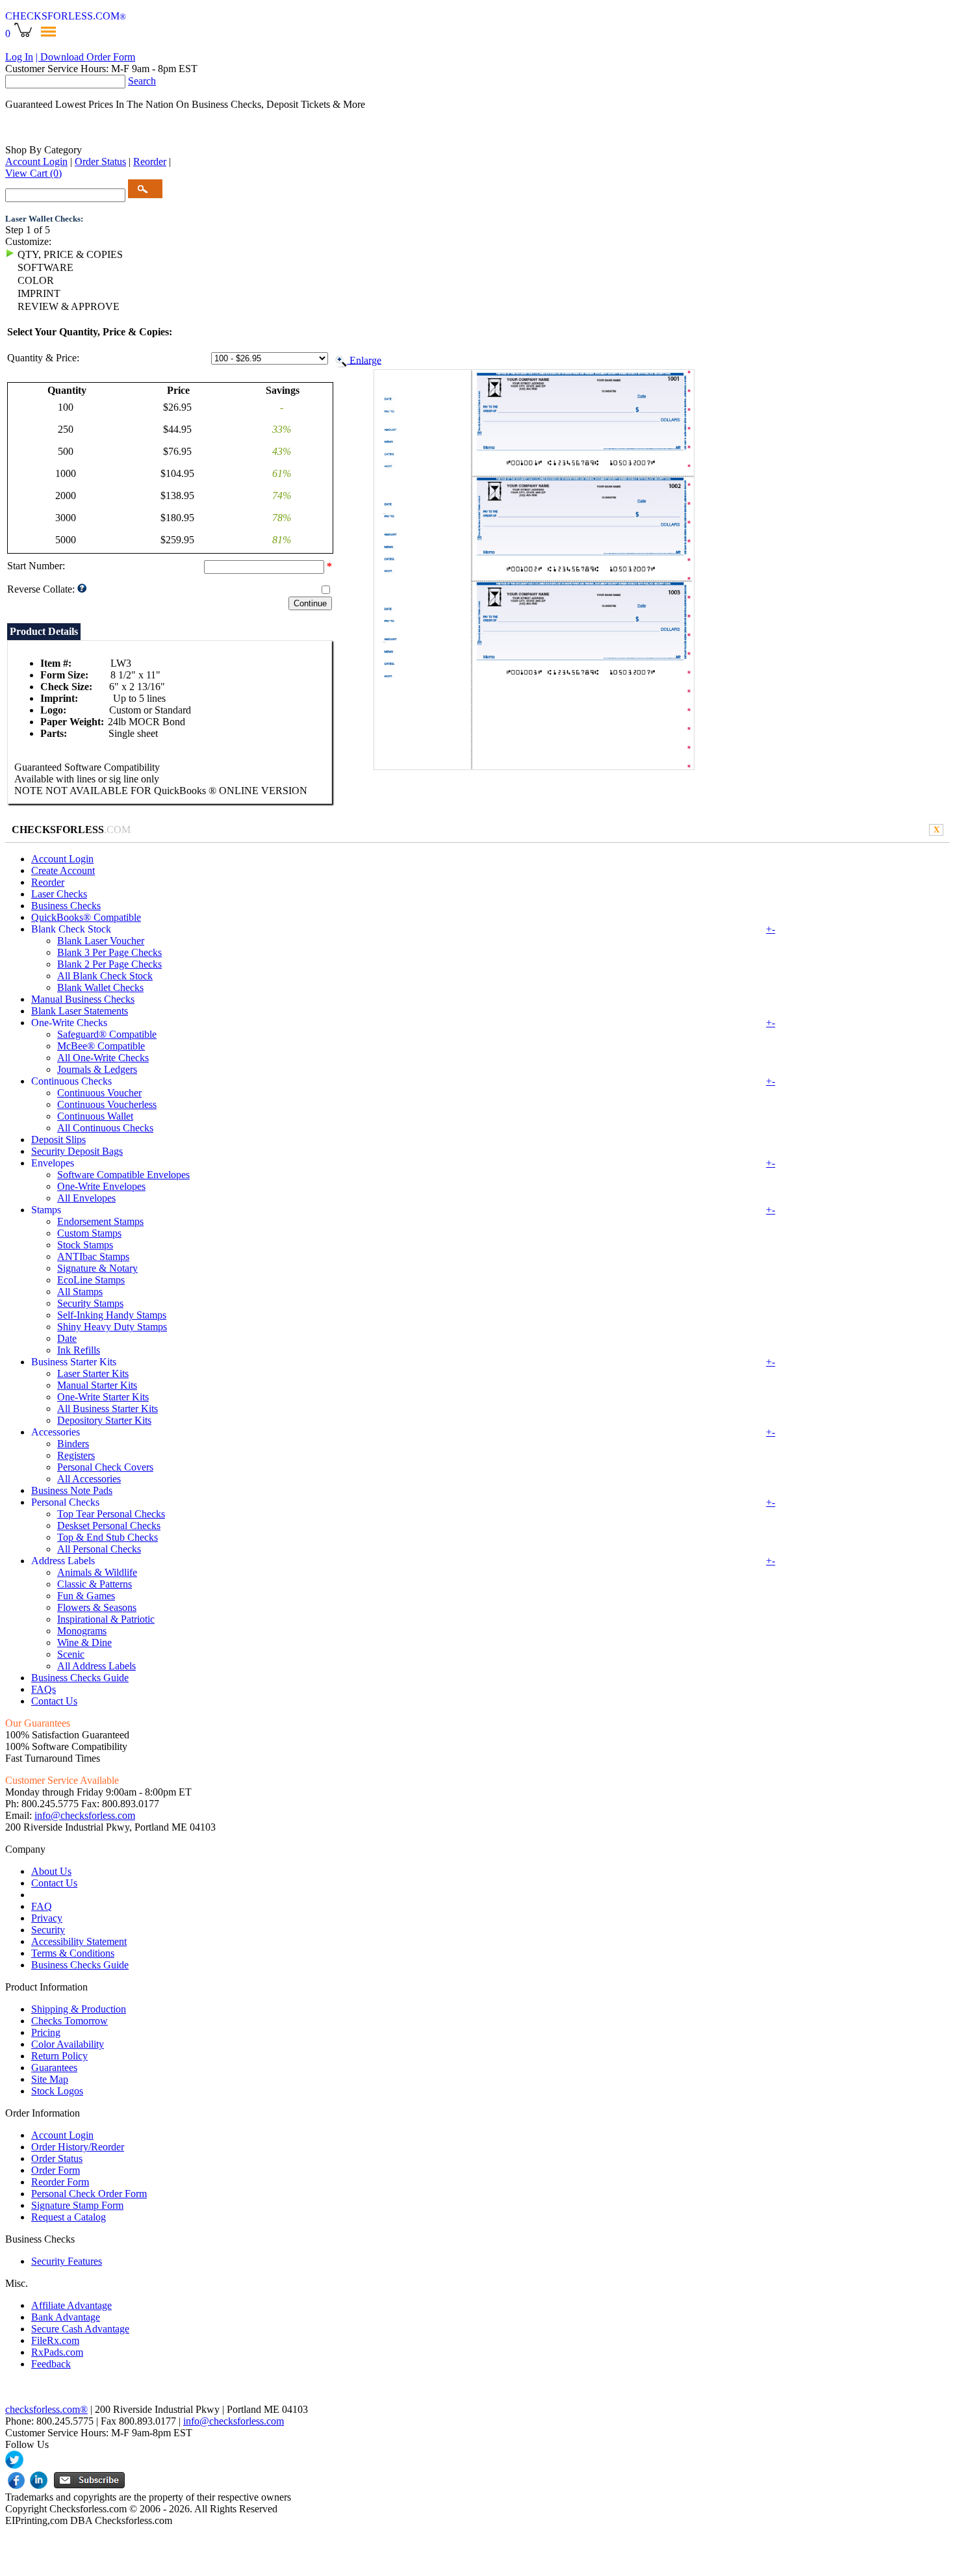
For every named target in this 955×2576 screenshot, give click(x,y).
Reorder (150, 161)
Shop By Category (44, 150)
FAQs (44, 1689)
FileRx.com (55, 2340)
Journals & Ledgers (97, 1069)
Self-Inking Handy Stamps (112, 1315)
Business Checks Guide (80, 1678)
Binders (73, 1444)
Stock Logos (57, 2091)
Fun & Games (86, 1596)
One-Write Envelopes (101, 1186)
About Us (51, 1871)
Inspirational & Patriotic (106, 1619)
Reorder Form (60, 2182)
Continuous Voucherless (107, 1104)
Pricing (46, 2032)
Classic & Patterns (95, 1584)
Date (67, 1338)
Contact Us (54, 1701)
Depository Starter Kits (104, 1420)
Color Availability (68, 2044)
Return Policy (59, 2056)
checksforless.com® (46, 2409)
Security (48, 1930)
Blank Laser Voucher (101, 941)
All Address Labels (96, 1666)
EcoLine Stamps (91, 1280)
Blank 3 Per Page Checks (109, 952)
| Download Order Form (85, 57)
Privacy (47, 1918)
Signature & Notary (97, 1268)
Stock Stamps (85, 1245)
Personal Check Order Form (89, 2194)
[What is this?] (82, 590)
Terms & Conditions (73, 1953)
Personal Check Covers (105, 1467)
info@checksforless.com (85, 1815)
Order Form (56, 2170)
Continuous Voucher (99, 1093)
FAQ (42, 1906)
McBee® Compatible (101, 1046)
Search (142, 81)
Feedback (51, 2364)
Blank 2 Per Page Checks (109, 964)
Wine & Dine (84, 1642)
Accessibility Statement (79, 1941)
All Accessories (89, 1479)
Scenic (71, 1654)
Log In (19, 57)
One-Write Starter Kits (103, 1397)
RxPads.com (57, 2352)
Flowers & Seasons (97, 1607)
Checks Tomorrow (70, 2021)
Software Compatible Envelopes (123, 1175)
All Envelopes (86, 1198)
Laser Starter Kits (93, 1373)
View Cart (33, 173)
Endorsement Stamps (100, 1221)
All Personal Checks (99, 1549)
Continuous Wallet (95, 1116)
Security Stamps (90, 1303)
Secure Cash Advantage (80, 2329)
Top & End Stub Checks (108, 1537)
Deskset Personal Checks (109, 1526)
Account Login (36, 161)
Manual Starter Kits (97, 1385)
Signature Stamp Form (77, 2205)
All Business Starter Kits (108, 1409)
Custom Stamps (89, 1233)
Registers (76, 1455)
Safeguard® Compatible (107, 1034)
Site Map (50, 2079)
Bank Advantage (66, 2317)
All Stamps (80, 1292)
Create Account (63, 870)
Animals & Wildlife (97, 1572)
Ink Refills (79, 1350)
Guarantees (54, 2067)
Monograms (82, 1631)
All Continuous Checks (105, 1128)
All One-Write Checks (103, 1058)
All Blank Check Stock (105, 976)
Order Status (100, 161)
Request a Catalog (69, 2217)
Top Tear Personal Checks (111, 1514)
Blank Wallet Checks (100, 987)
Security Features (67, 2261)
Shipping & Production (79, 2009)
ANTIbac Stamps (93, 1256)
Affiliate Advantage (71, 2305)
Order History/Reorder (78, 2147)
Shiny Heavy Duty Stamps (112, 1327)
